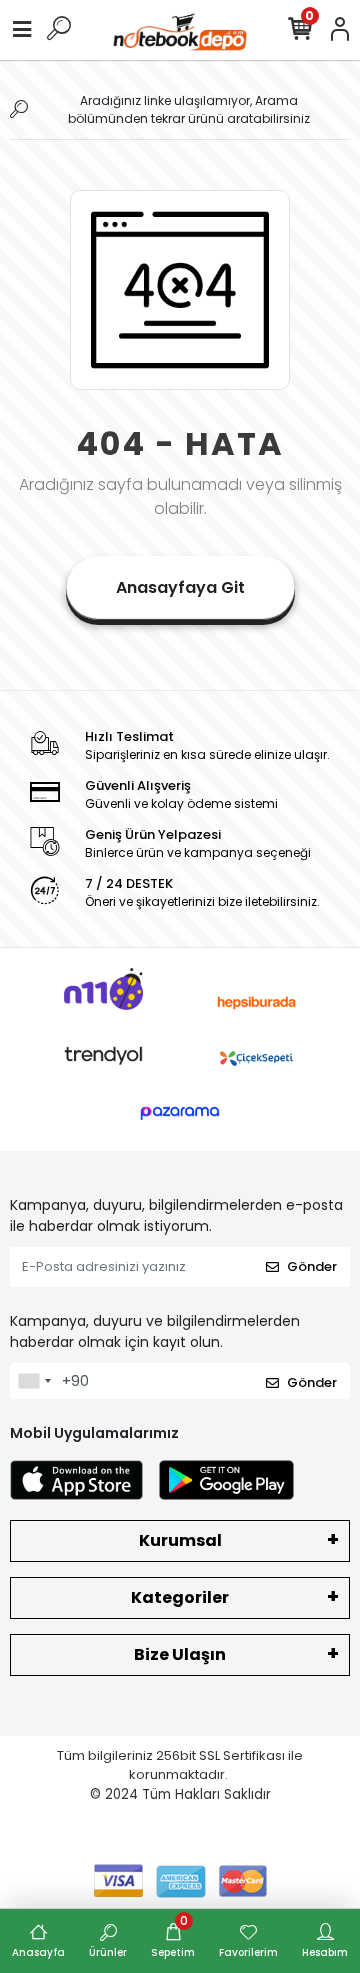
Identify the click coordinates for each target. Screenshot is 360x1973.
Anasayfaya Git (180, 587)
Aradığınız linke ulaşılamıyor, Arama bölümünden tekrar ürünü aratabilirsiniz (189, 109)
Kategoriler (180, 1597)
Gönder (312, 1266)
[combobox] (34, 1381)
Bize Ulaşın (180, 1654)
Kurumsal (180, 1540)
